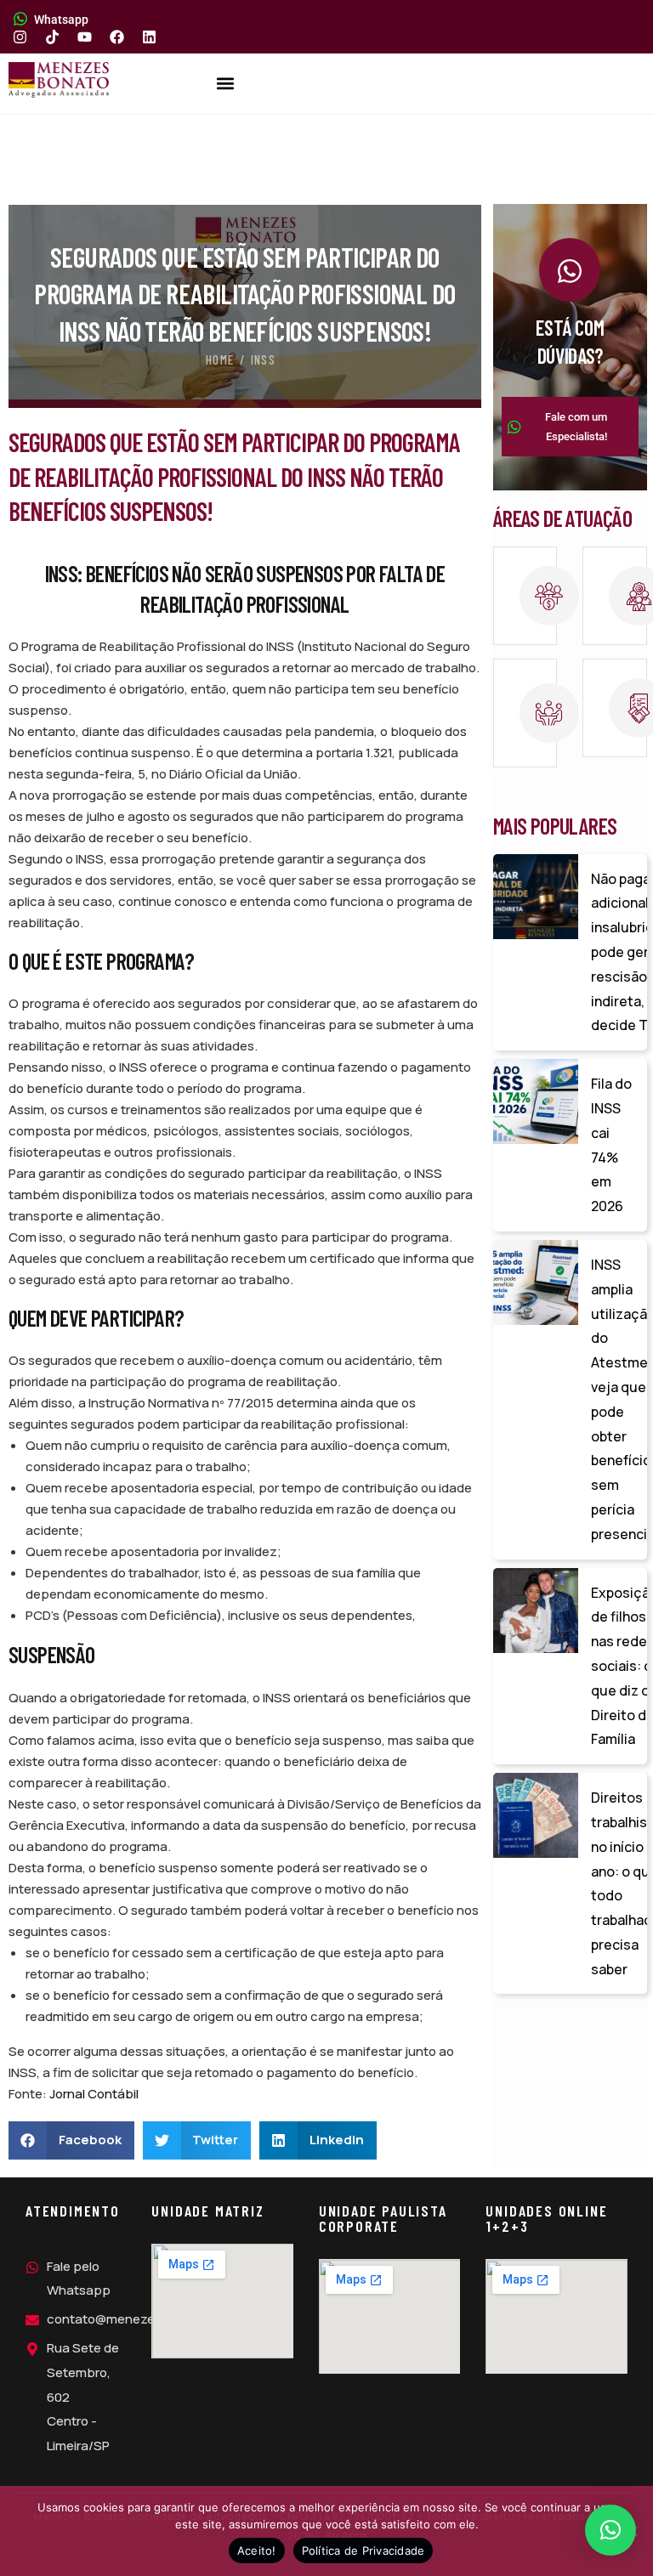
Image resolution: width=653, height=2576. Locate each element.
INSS (263, 360)
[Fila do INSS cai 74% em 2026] (536, 1101)
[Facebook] (117, 37)
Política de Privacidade (363, 2551)
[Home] (59, 80)
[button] (226, 84)
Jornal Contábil (94, 2094)
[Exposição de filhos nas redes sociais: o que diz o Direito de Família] (536, 1611)
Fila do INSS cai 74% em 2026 (611, 1145)
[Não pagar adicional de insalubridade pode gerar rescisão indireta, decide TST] (536, 897)
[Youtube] (85, 37)
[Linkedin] (149, 37)
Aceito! (257, 2551)
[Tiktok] (52, 37)
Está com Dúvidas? (570, 342)
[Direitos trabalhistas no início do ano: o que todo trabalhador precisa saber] (536, 1815)
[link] (525, 596)
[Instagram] (20, 37)
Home (220, 360)
